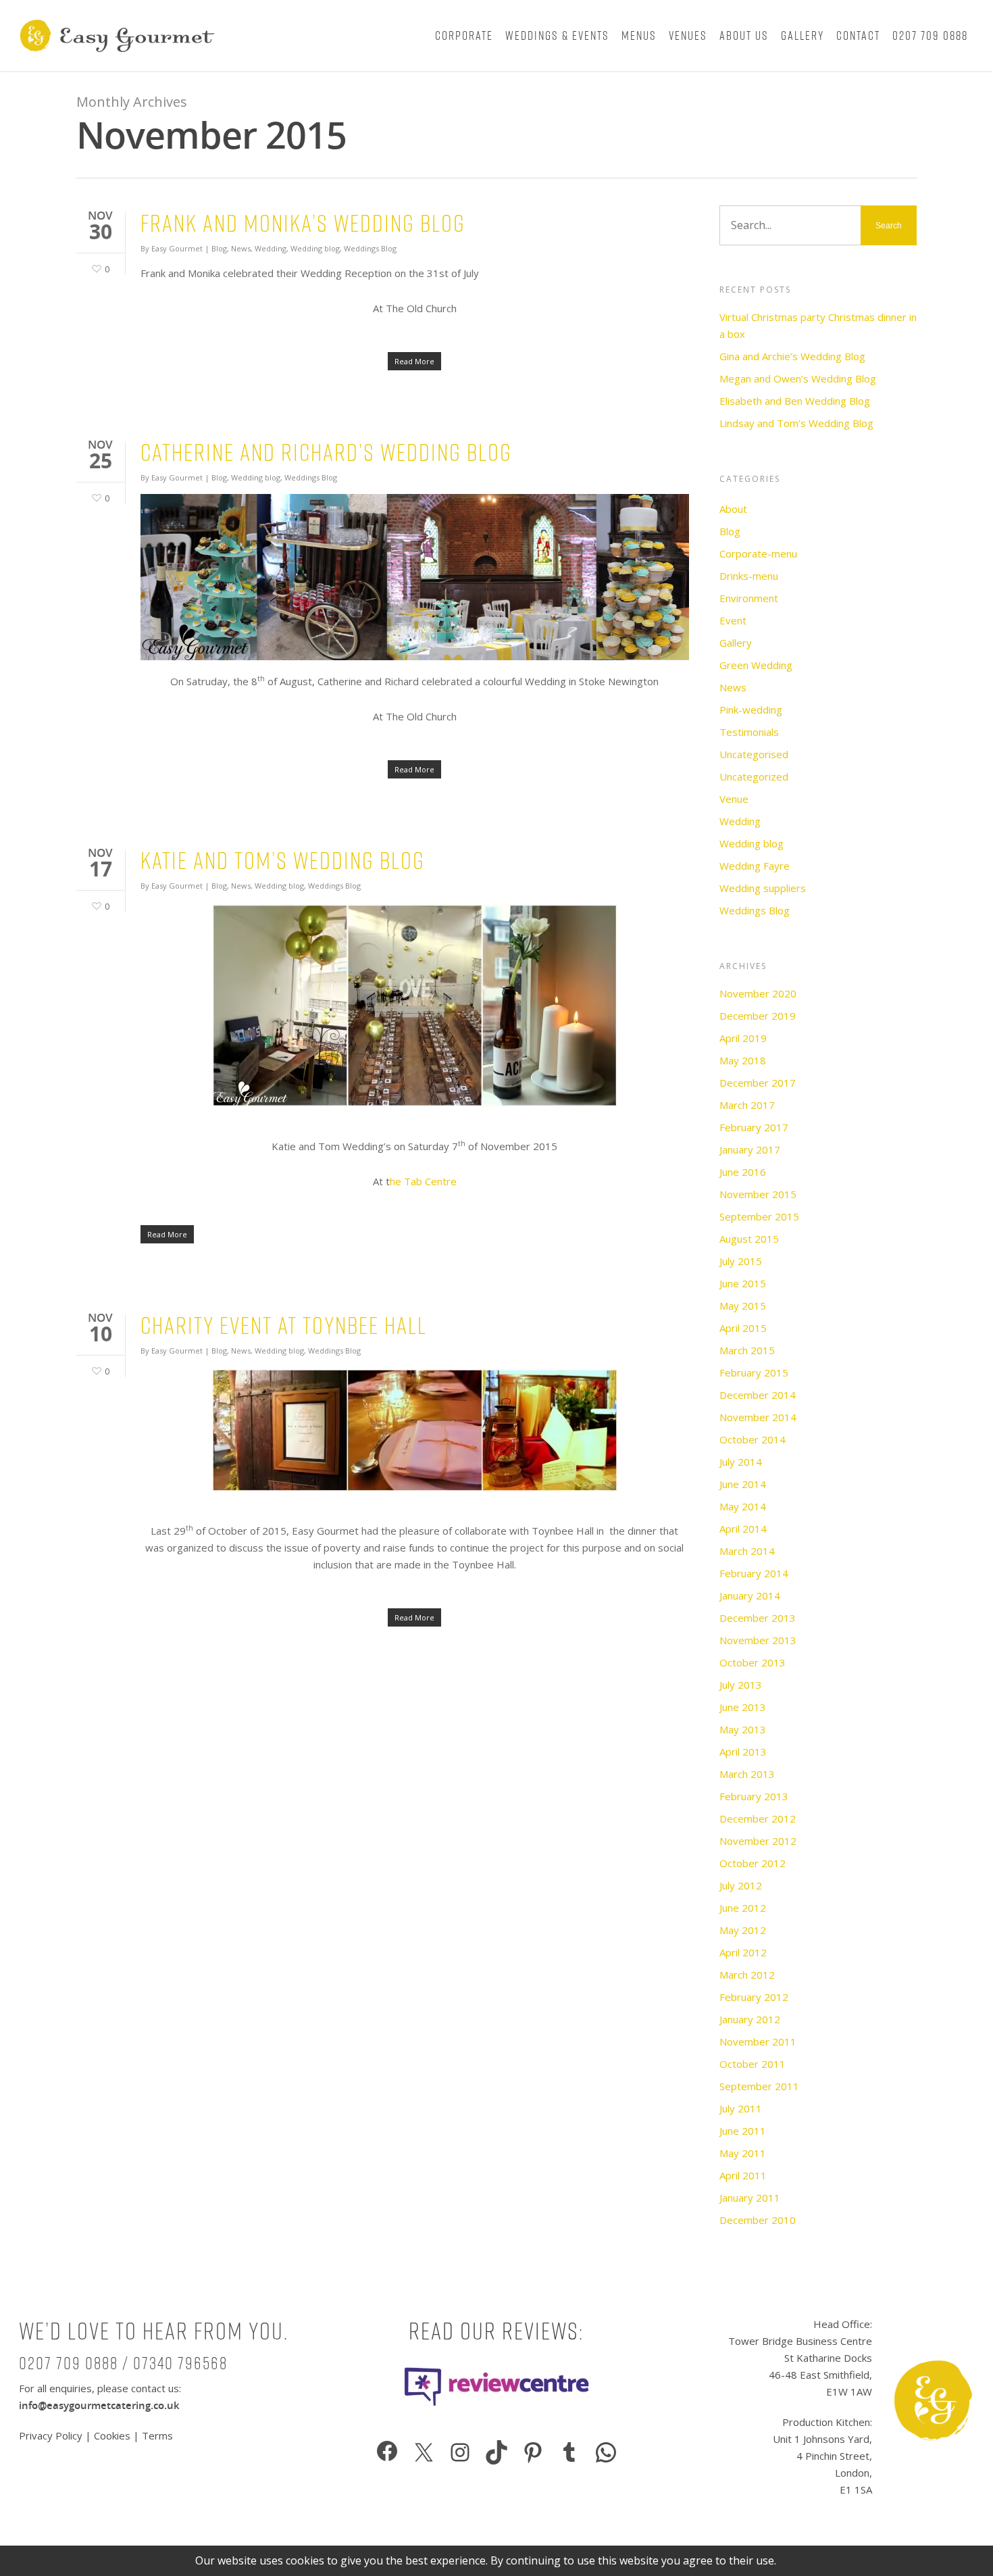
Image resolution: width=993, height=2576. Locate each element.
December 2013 (758, 1618)
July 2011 (741, 2108)
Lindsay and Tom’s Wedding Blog (796, 423)
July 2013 (741, 1685)
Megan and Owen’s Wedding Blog (798, 378)
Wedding (271, 248)
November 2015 (758, 1194)
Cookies (112, 2435)
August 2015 (749, 1239)
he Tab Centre (423, 1181)
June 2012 (743, 1908)
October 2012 (753, 1863)
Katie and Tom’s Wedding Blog (283, 861)
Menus (639, 35)
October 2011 (753, 2064)
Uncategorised (754, 754)
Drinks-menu (749, 576)
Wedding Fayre (755, 866)
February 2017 (754, 1127)
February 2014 (754, 1573)
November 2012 (758, 1841)
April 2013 (743, 1752)
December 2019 (758, 1016)
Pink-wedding (751, 710)
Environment (749, 598)
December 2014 (758, 1395)
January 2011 (750, 2198)
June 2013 (743, 1707)
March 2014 (747, 1551)
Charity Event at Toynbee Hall (284, 1326)
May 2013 (743, 1729)
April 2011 (743, 2175)
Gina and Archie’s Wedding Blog (792, 356)
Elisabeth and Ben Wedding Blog (795, 401)
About (733, 509)
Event (733, 620)
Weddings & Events (557, 35)
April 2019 (743, 1038)
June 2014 (743, 1484)
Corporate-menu (758, 553)
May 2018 (743, 1060)
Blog (219, 248)
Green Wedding (756, 665)
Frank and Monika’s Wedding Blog (303, 223)
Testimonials (749, 732)
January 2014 (750, 1595)
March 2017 (747, 1105)
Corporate (464, 35)
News (241, 248)
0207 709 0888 (930, 35)
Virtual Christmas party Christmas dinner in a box (818, 325)
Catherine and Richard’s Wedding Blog (326, 452)
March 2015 (747, 1350)
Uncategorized (754, 776)
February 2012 (754, 1997)
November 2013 (758, 1640)
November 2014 (758, 1417)
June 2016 (743, 1172)
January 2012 (750, 2019)
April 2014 (743, 1529)
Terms (157, 2435)
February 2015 (754, 1372)
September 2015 (759, 1216)
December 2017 (758, 1083)
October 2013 (753, 1662)
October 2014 (753, 1439)
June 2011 (743, 2131)
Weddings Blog (370, 248)
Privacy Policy (52, 2435)
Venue (734, 799)
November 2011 (758, 2041)
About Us (744, 35)
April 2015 (743, 1328)
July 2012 (741, 1885)
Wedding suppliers (763, 888)
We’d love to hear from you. (154, 2331)
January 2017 (750, 1149)
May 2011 (743, 2153)
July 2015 (741, 1261)
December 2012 (758, 1818)
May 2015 (743, 1306)
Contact (858, 35)
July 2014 (741, 1462)
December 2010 (758, 2220)
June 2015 (743, 1283)
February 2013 (754, 1796)
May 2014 (743, 1506)
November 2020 (758, 993)
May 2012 (743, 1930)
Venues (688, 35)
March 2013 (747, 1774)
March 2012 (747, 1975)
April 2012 (743, 1952)
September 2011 (759, 2086)
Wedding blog (315, 248)
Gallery (803, 35)
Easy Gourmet (177, 248)
